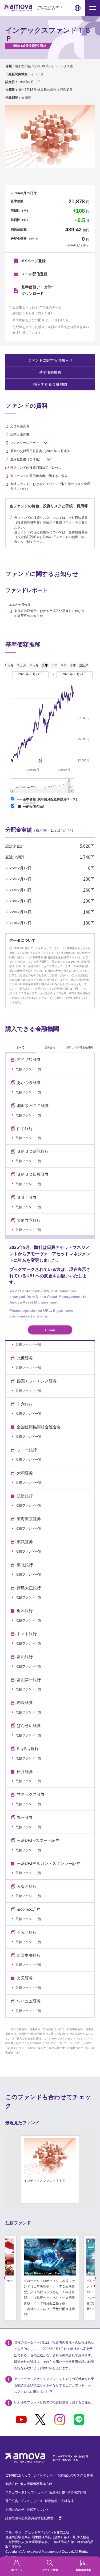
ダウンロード (37, 290)
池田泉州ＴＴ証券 (33, 1106)
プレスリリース (31, 2501)
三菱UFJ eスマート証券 (38, 1841)
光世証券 (25, 1358)
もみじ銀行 (27, 1932)
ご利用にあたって (18, 2475)
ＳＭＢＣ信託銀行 (33, 1151)
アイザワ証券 (29, 1060)
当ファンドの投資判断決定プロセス (36, 468)
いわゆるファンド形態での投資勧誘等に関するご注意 (53, 2402)
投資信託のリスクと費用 (75, 2475)
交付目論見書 (20, 426)
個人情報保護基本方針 (36, 2484)
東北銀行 (25, 1565)
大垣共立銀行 (29, 1221)
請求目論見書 (20, 434)
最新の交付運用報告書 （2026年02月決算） (42, 451)
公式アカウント (38, 2510)
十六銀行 (25, 1404)
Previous (5, 2278)
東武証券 (25, 1542)
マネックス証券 (31, 1794)
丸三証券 (25, 1818)
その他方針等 (77, 2492)
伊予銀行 (25, 1129)
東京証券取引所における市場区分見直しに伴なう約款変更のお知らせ (49, 613)
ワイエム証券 (29, 2001)
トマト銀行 (27, 1634)
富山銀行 (25, 1657)
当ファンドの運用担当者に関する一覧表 (39, 476)
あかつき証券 (29, 1083)
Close (50, 1330)
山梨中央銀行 (29, 1955)
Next (96, 2278)
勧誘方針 (12, 2484)
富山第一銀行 (29, 1680)
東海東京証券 (29, 1519)
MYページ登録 (33, 261)
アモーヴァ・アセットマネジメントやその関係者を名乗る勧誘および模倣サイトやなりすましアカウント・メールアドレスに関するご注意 (54, 2385)
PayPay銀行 (28, 1749)
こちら (27, 313)
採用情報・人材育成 (59, 2501)
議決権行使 (57, 2492)
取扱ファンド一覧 (29, 1069)
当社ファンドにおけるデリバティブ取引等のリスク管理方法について (50, 486)
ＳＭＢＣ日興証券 (33, 1174)
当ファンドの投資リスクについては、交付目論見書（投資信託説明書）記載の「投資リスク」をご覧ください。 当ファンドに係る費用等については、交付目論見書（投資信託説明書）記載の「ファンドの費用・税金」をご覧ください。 (51, 530)
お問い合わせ (15, 2510)
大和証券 (25, 1473)
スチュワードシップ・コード (26, 2492)
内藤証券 (25, 1703)
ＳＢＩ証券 (27, 1197)
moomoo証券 (29, 1909)
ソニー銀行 (27, 1450)
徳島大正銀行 (29, 1588)
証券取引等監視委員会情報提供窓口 (34, 2518)
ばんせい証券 (29, 1726)
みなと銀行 (27, 1886)
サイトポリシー (44, 2475)
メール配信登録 (34, 274)
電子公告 (12, 2501)
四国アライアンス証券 (37, 1381)
